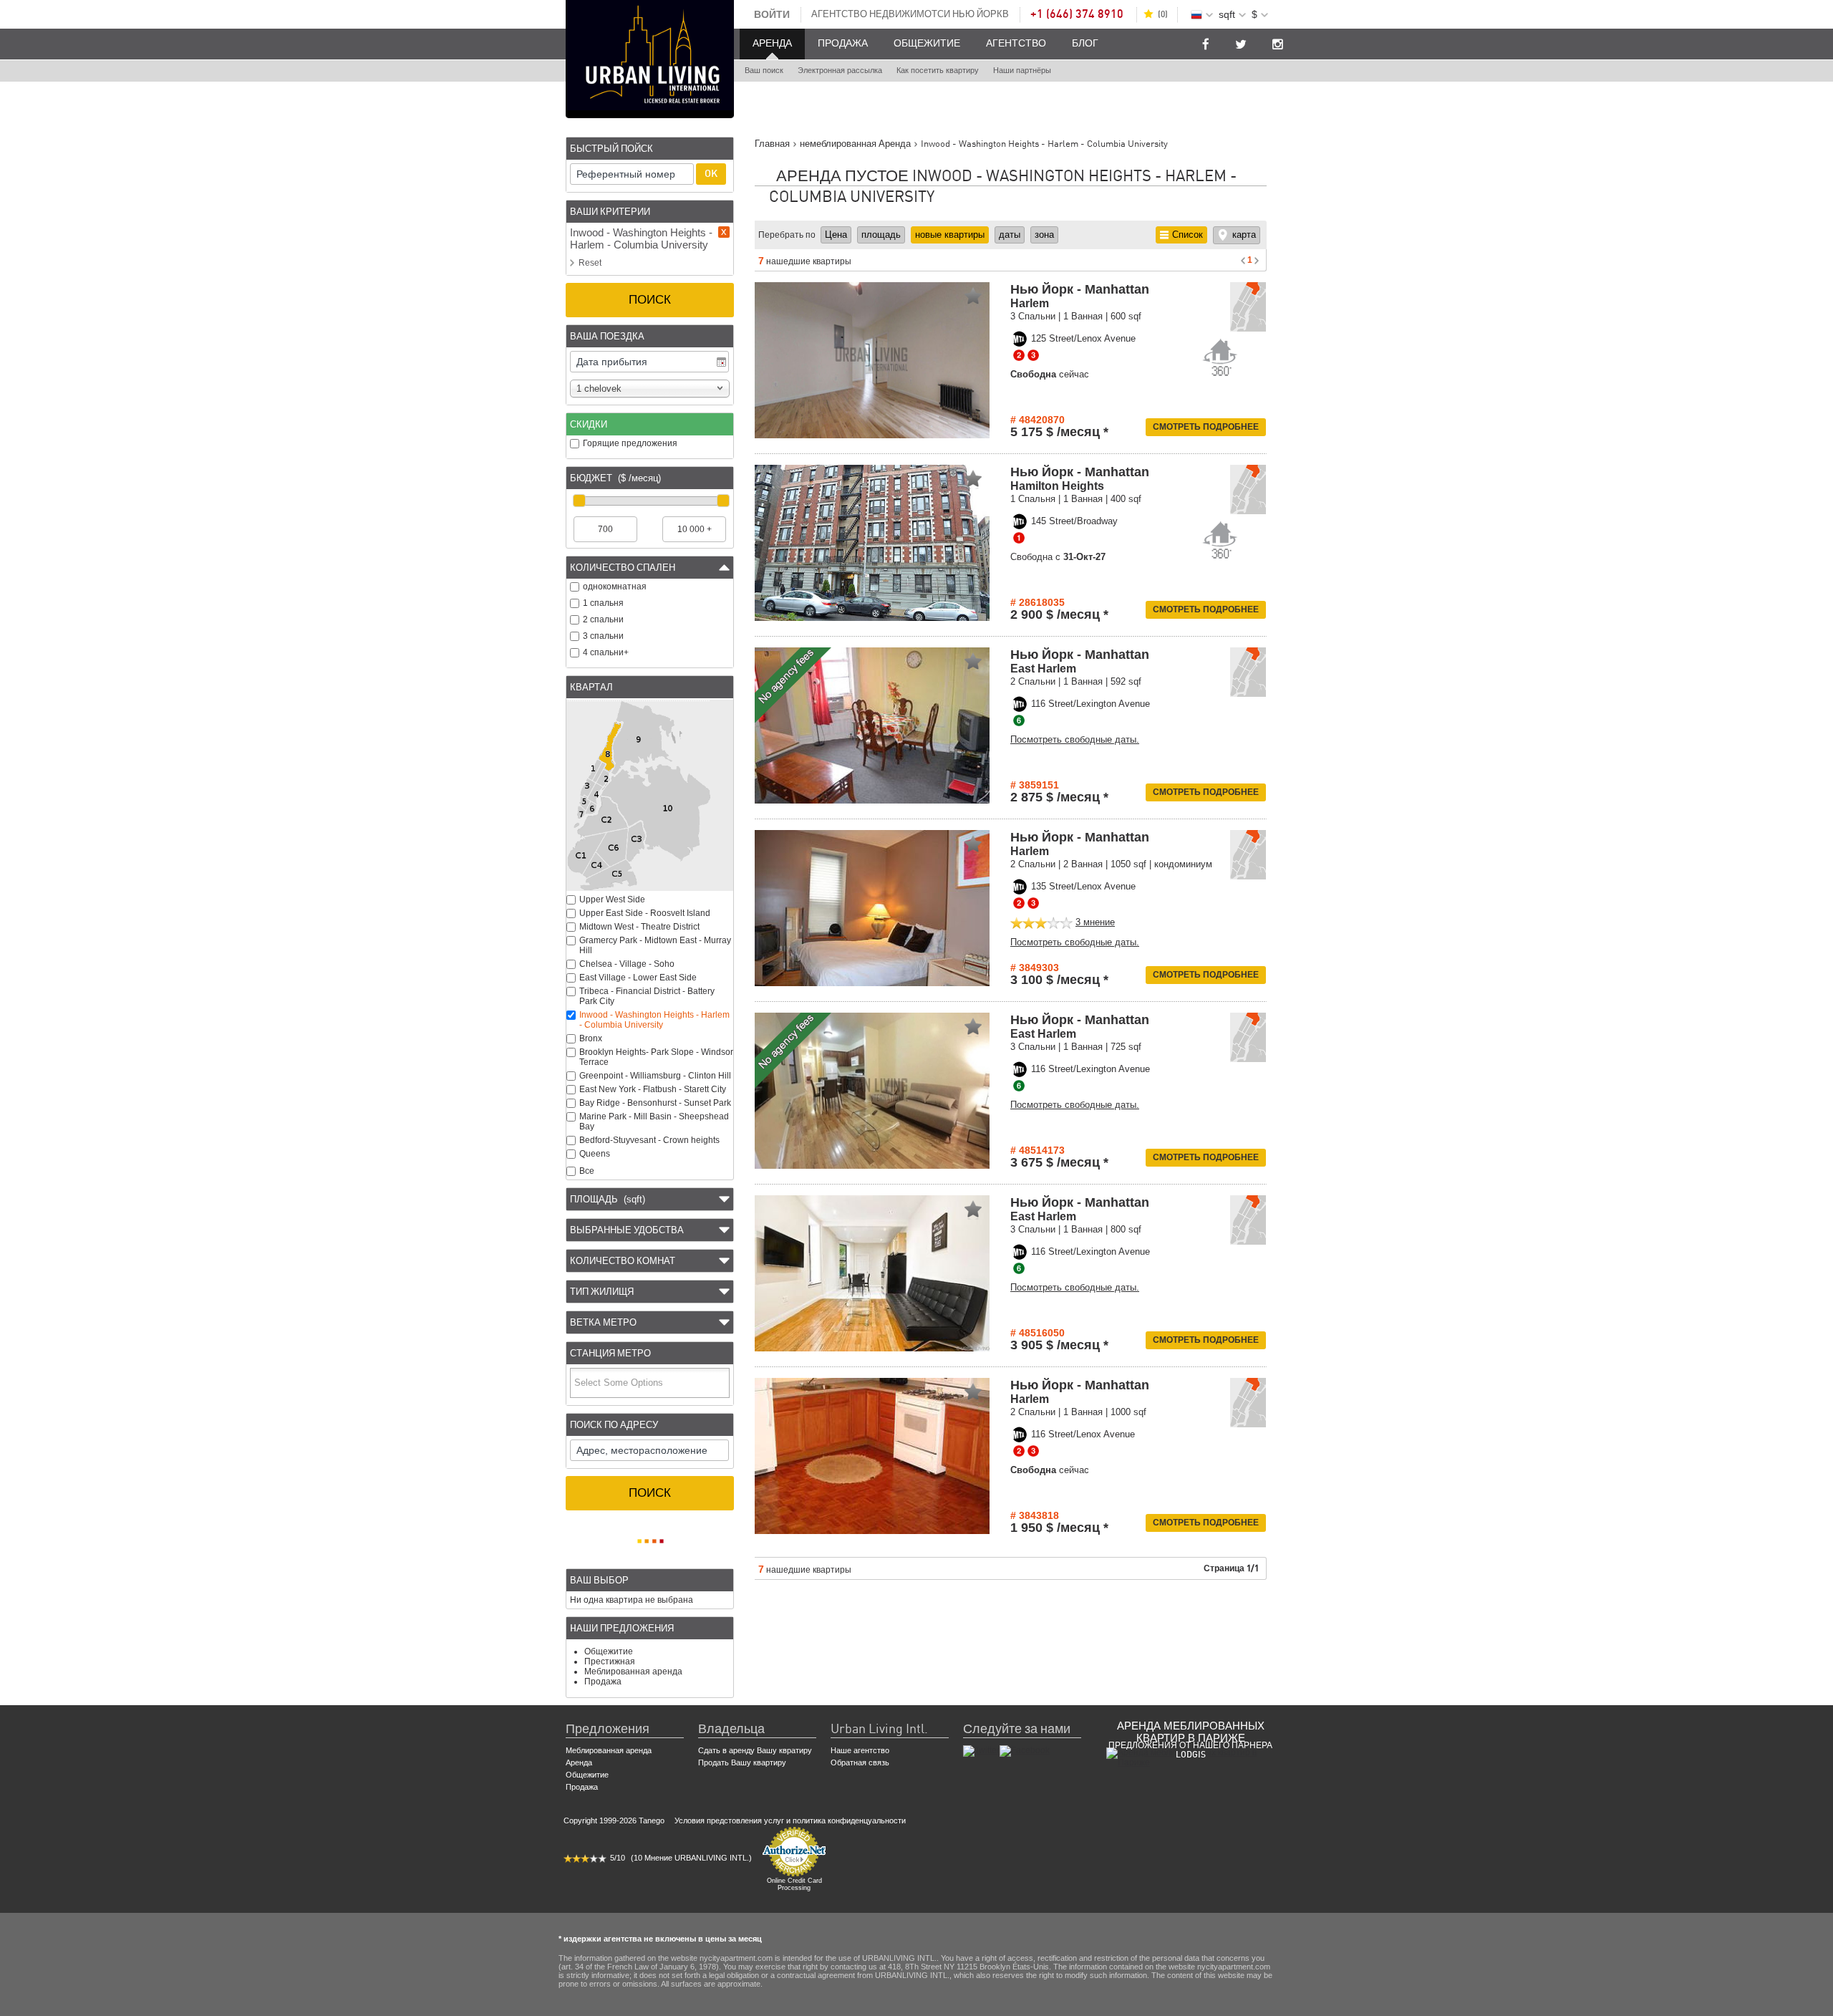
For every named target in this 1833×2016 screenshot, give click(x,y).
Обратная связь (860, 1762)
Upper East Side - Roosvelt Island (645, 913)
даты (1010, 235)
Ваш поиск (764, 71)
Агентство (1016, 44)
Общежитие (927, 44)
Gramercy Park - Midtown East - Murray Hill (655, 945)
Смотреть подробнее (1206, 427)
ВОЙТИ (772, 14)
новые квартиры (950, 235)
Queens (595, 1154)
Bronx (591, 1038)
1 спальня (603, 603)
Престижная (610, 1661)
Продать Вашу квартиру (742, 1762)
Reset (590, 263)
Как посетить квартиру (938, 71)
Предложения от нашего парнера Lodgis (1190, 1750)
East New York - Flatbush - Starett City (653, 1089)
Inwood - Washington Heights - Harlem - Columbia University (654, 1020)
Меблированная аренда (633, 1672)
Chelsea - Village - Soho (627, 964)
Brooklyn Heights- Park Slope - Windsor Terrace (656, 1057)
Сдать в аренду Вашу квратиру (755, 1750)
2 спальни (603, 619)
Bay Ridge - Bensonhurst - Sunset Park (655, 1103)
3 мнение (1095, 922)
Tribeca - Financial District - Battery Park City (647, 996)
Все (587, 1171)
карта (1244, 235)
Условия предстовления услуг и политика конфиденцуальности (790, 1820)
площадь (881, 235)
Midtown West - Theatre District (639, 927)
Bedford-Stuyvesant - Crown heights (649, 1140)
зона (1044, 235)
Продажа (843, 44)
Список (1188, 235)
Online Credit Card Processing (794, 1884)
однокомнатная (615, 587)
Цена (836, 235)
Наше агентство (860, 1750)
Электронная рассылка (840, 71)
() (1163, 14)
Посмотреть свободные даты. (1075, 739)
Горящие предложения (630, 443)
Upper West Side (612, 900)
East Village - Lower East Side (638, 978)
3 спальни (603, 636)
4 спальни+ (606, 652)
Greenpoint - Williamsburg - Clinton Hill (655, 1076)
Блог (1085, 44)
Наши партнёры (1022, 71)
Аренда (772, 44)
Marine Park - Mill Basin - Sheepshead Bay (654, 1122)
